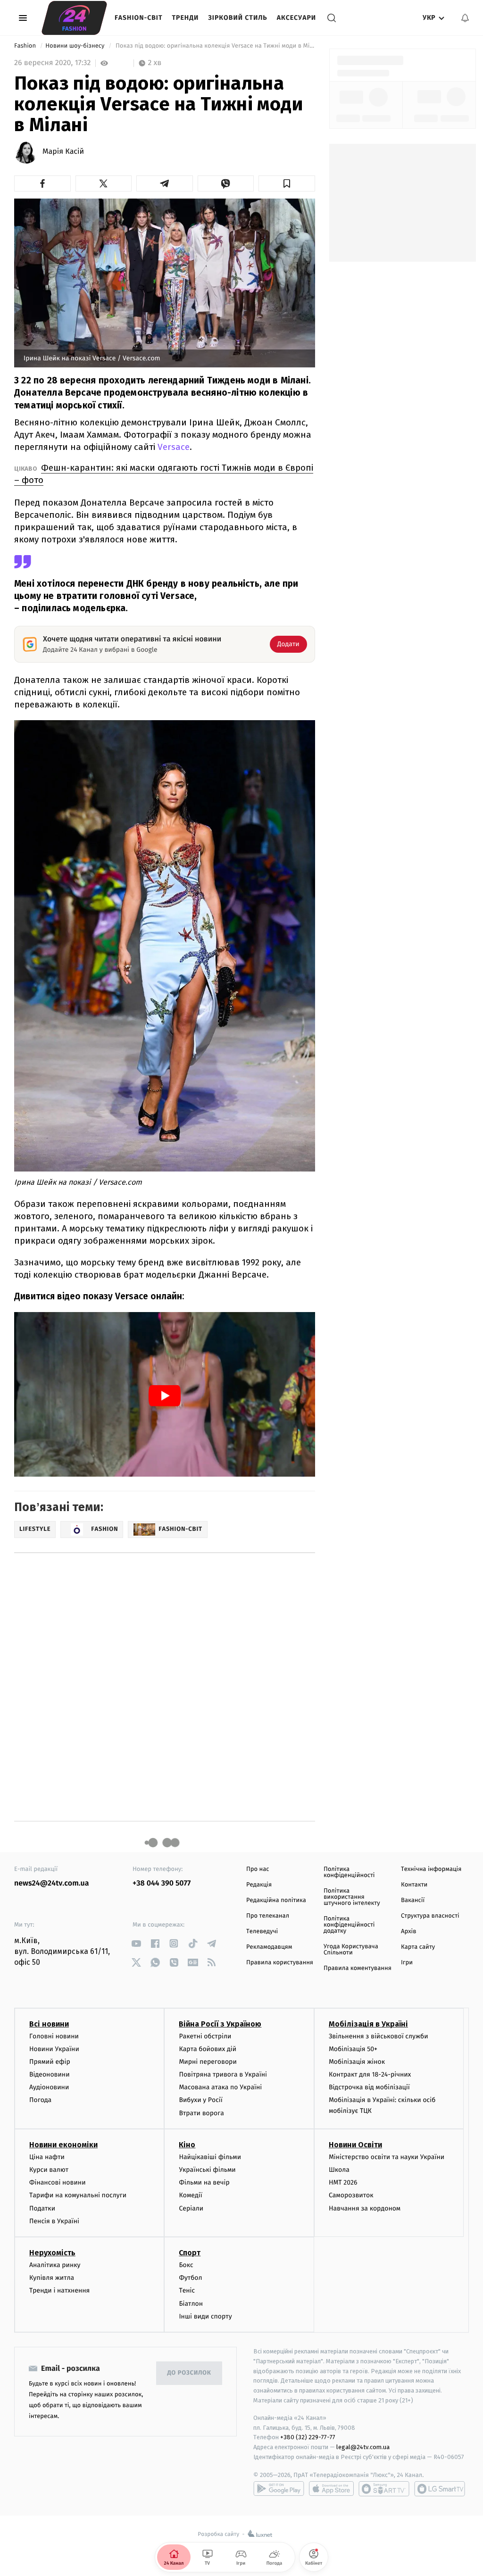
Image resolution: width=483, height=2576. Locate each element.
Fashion (26, 46)
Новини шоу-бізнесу (76, 46)
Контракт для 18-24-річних (370, 2074)
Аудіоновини (49, 2087)
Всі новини (49, 2024)
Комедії (190, 2195)
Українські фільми (207, 2170)
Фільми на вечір (204, 2182)
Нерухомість (52, 2253)
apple (331, 2489)
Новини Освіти (355, 2145)
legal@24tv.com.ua (363, 2447)
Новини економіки (63, 2145)
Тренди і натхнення (59, 2290)
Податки (42, 2208)
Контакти (414, 1885)
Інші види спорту (205, 2316)
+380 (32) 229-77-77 (308, 2437)
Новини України (54, 2049)
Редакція (259, 1885)
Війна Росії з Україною (220, 2024)
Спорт (190, 2253)
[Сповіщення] (465, 18)
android (279, 2489)
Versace (174, 447)
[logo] (74, 18)
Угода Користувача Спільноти (351, 1950)
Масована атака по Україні (220, 2087)
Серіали (191, 2208)
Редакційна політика (276, 1900)
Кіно (187, 2145)
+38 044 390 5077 (162, 1883)
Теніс (187, 2290)
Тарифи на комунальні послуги (78, 2195)
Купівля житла (52, 2278)
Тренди (186, 18)
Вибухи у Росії (200, 2100)
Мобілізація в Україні (368, 2024)
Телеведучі (262, 1932)
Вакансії (413, 1900)
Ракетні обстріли (205, 2036)
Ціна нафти (47, 2157)
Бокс (186, 2265)
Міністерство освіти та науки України (387, 2157)
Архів (408, 1932)
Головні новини (54, 2036)
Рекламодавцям (269, 1947)
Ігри (407, 1963)
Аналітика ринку (55, 2265)
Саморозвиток (351, 2195)
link (136, 1943)
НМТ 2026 (343, 2182)
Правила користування (280, 1963)
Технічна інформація (431, 1869)
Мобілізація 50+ (353, 2049)
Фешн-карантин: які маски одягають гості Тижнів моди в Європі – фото (164, 474)
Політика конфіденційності (349, 1872)
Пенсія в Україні (54, 2221)
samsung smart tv (440, 2489)
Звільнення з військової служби (379, 2036)
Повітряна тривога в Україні (223, 2074)
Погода (40, 2100)
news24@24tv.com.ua (52, 1883)
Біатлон (191, 2304)
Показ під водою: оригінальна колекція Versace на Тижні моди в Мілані (215, 46)
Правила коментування (358, 1968)
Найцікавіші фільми (210, 2157)
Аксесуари (296, 18)
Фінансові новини (58, 2182)
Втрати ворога (201, 2113)
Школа (339, 2170)
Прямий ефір (50, 2062)
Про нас (258, 1869)
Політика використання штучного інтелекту (352, 1897)
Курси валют (49, 2170)
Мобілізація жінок (357, 2062)
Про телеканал (268, 1916)
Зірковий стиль (237, 18)
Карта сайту (418, 1947)
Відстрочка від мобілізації (369, 2087)
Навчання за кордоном (365, 2208)
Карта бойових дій (208, 2049)
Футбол (190, 2278)
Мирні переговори (208, 2062)
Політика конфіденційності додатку (349, 1925)
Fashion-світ (139, 18)
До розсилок (189, 2373)
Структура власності (430, 1916)
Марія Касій (63, 152)
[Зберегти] (287, 183)
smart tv (384, 2489)
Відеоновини (50, 2074)
